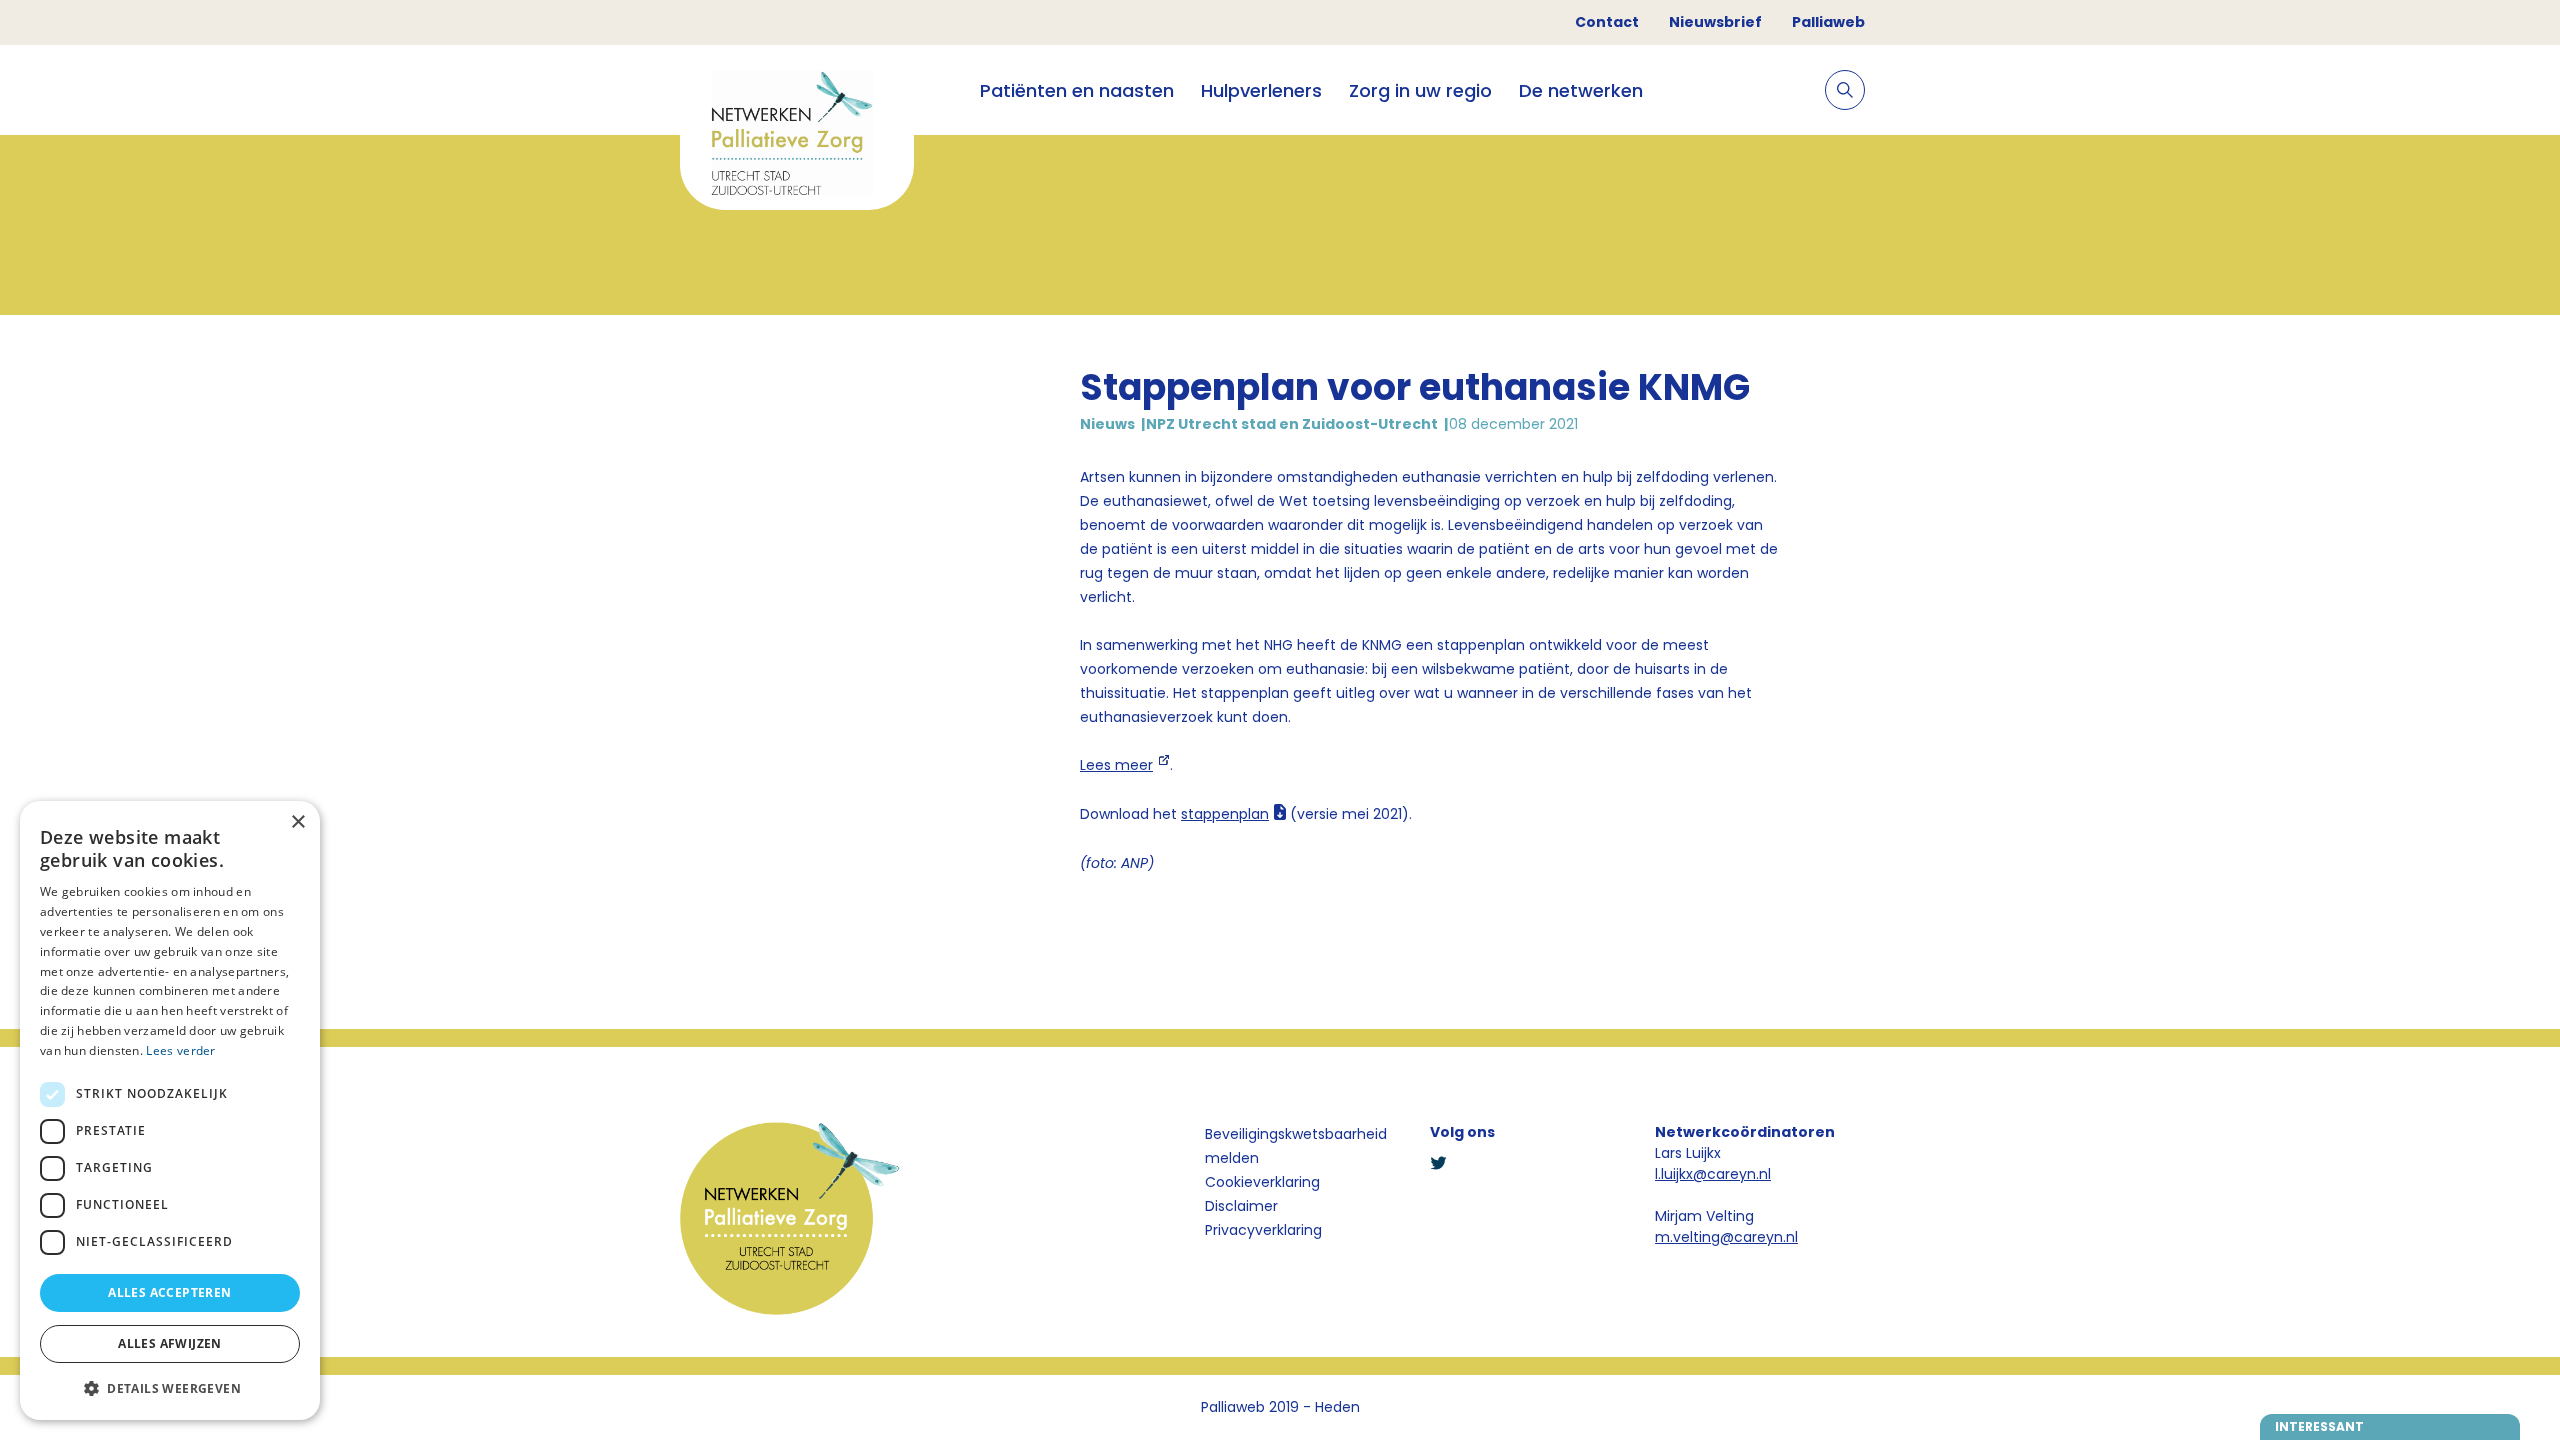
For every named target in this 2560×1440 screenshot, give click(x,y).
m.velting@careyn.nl (1726, 1237)
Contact (1607, 22)
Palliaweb (1828, 22)
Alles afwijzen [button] (170, 1343)
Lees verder (180, 1050)
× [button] (297, 822)
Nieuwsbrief (1715, 22)
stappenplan (1225, 814)
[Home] (797, 135)
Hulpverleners (1261, 90)
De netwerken (1581, 90)
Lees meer (1116, 765)
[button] (170, 1388)
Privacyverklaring (1263, 1230)
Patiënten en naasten (1077, 90)
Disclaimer (1241, 1206)
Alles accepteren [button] (169, 1292)
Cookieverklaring (1262, 1182)
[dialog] (170, 1110)
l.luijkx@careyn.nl (1713, 1174)
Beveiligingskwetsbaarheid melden (1296, 1146)
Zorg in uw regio (1420, 90)
